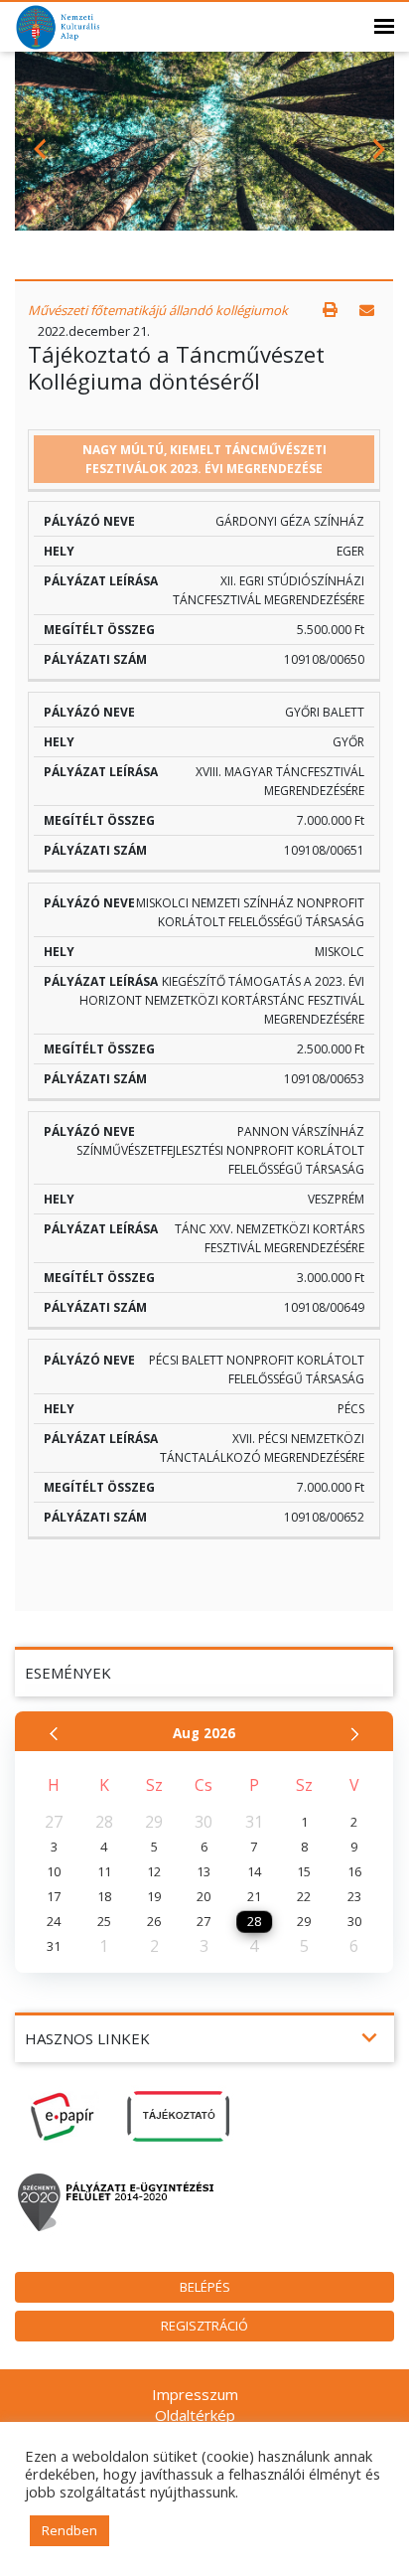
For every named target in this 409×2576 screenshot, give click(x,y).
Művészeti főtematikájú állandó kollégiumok (158, 310)
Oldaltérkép (195, 2415)
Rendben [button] (69, 2530)
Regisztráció (204, 2326)
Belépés (205, 2287)
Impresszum (195, 2394)
